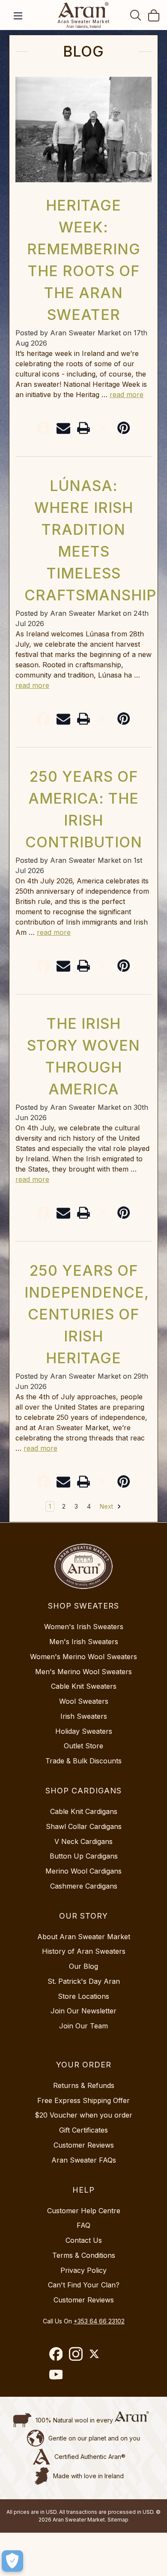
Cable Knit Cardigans (84, 1811)
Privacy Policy (83, 2270)
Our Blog (83, 1966)
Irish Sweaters (84, 1716)
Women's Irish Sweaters (84, 1627)
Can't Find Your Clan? (84, 2285)
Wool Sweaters (84, 1701)
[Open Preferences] (12, 2561)
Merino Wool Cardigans (83, 1871)
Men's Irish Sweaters (84, 1642)
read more (127, 395)
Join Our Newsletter (83, 2011)
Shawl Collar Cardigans (84, 1826)
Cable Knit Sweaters (84, 1686)
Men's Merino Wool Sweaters (83, 1672)
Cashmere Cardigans (84, 1886)
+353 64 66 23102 (99, 2321)
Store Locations (83, 1996)
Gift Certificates (83, 2130)
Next (107, 1506)
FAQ (83, 2225)
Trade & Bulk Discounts (83, 1761)
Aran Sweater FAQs (84, 2160)
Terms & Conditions (84, 2255)
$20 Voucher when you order (83, 2115)
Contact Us (84, 2240)
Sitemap (118, 2520)
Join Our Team (83, 2026)
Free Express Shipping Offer (83, 2100)
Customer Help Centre (84, 2211)
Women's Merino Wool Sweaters (83, 1657)
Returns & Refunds (84, 2085)
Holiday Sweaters (84, 1731)
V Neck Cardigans (83, 1841)
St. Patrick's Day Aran (84, 1981)
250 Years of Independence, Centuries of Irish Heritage (87, 1314)
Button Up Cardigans (84, 1856)
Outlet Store (83, 1746)
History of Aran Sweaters (84, 1951)
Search (136, 15)
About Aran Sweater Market (84, 1937)
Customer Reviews (84, 2145)
